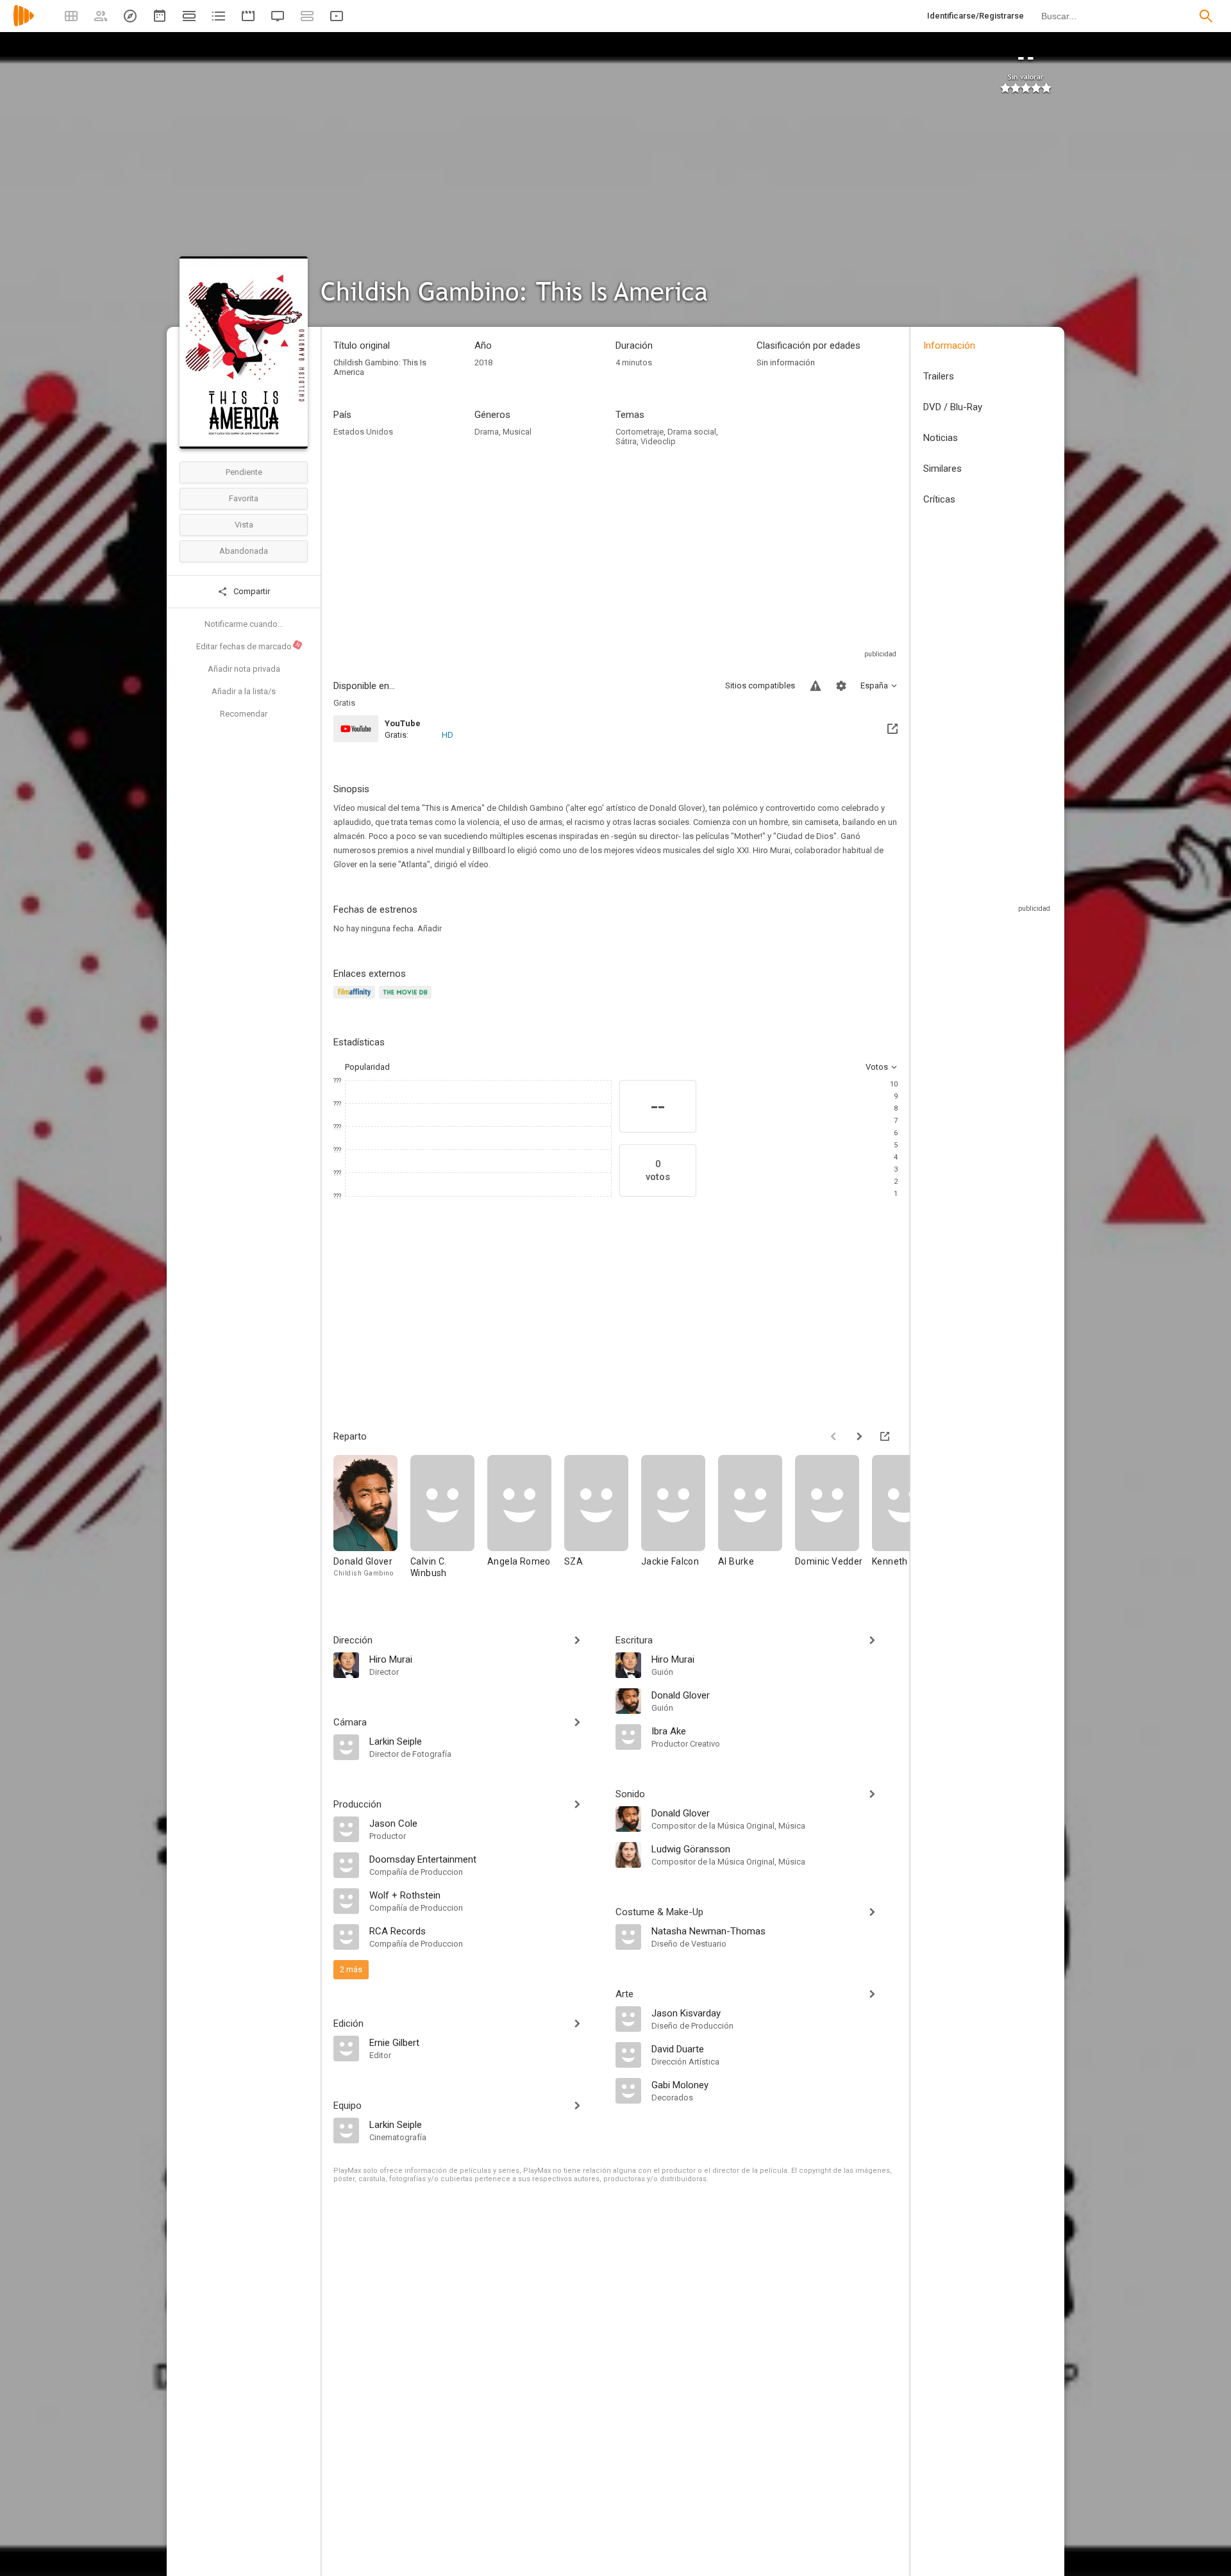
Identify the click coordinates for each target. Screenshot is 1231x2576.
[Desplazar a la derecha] (859, 1436)
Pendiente (244, 472)
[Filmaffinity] (356, 1000)
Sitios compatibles (760, 686)
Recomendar (244, 714)
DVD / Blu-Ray (953, 407)
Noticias (941, 438)
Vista (244, 525)
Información (949, 345)
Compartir (251, 591)
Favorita (244, 498)
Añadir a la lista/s (244, 691)
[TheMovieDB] (407, 1000)
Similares (942, 469)
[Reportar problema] (816, 686)
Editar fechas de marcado (249, 646)
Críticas (939, 499)
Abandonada (244, 551)
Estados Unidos (363, 432)
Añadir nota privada (244, 669)
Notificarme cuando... (244, 624)
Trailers (939, 376)
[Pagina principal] (24, 24)
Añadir (430, 928)
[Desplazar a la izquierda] (833, 1436)
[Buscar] (1206, 16)
